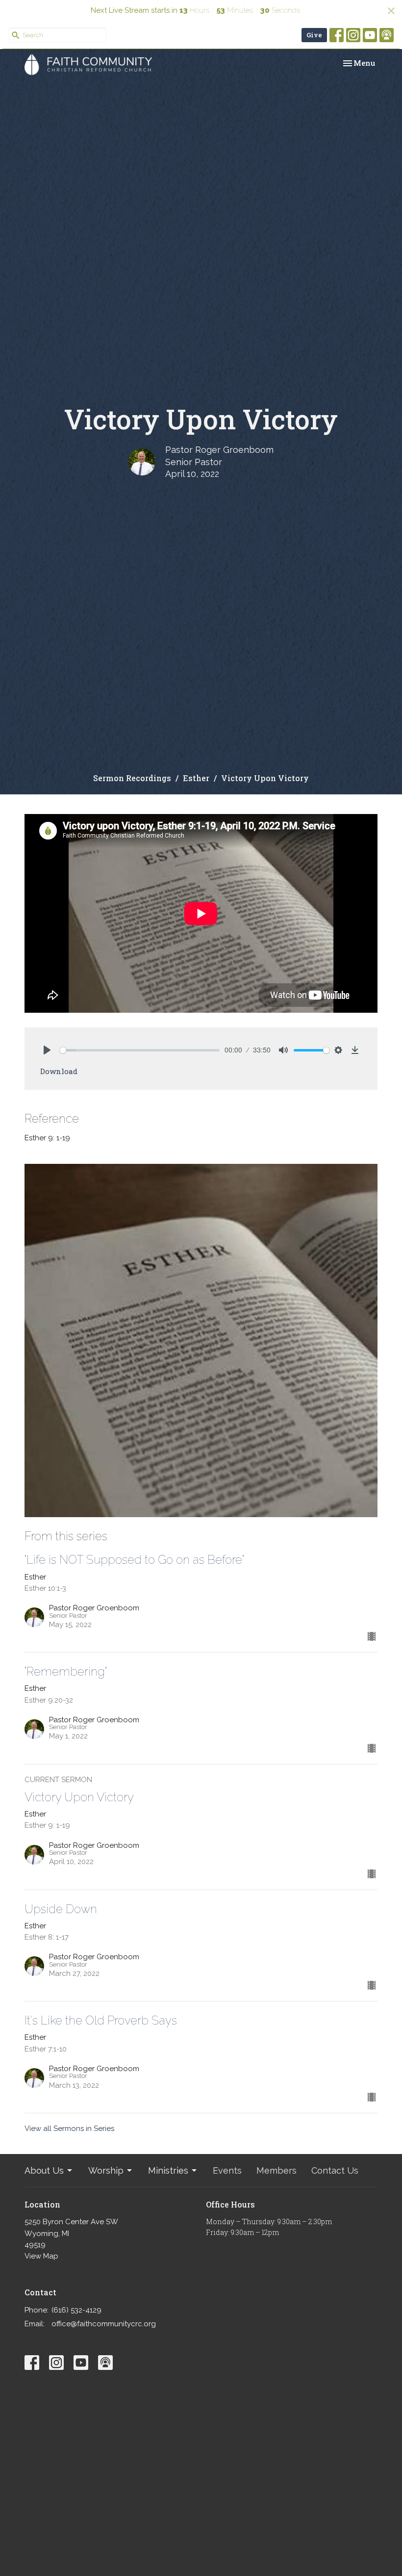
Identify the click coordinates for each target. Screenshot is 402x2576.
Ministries (168, 2170)
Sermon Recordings (132, 778)
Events (227, 2170)
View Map (41, 2256)
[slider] (140, 1050)
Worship (106, 2170)
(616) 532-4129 (76, 2310)
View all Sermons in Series (69, 2129)
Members (276, 2170)
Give (314, 35)
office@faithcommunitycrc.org (104, 2324)
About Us (44, 2170)
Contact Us (335, 2170)
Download (59, 1071)
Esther (196, 778)
